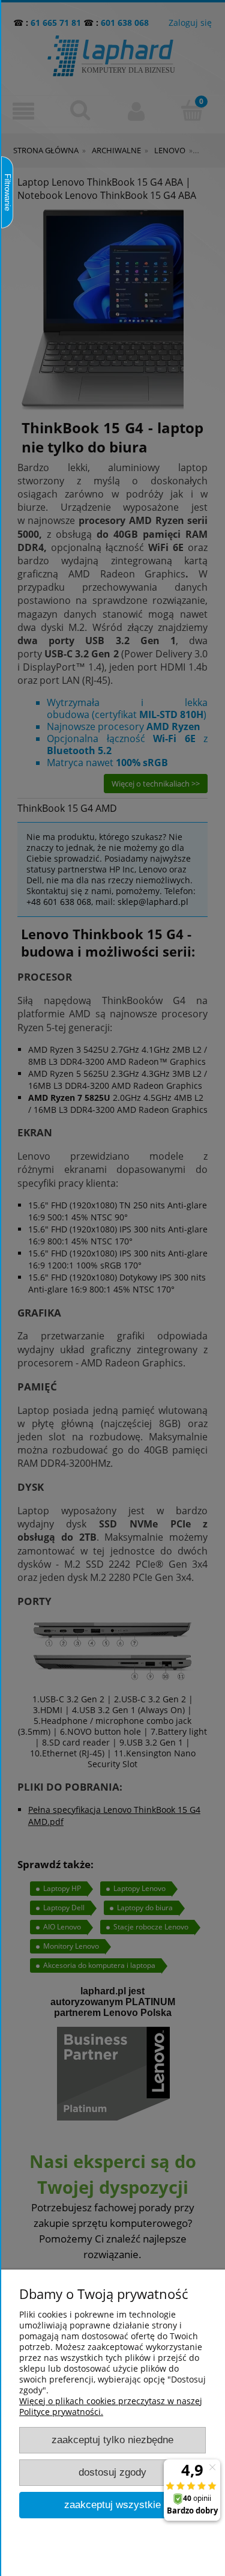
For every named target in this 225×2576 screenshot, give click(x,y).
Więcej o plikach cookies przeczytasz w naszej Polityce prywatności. (111, 2406)
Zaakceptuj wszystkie (112, 2505)
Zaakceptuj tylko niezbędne (112, 2440)
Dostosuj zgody (112, 2472)
